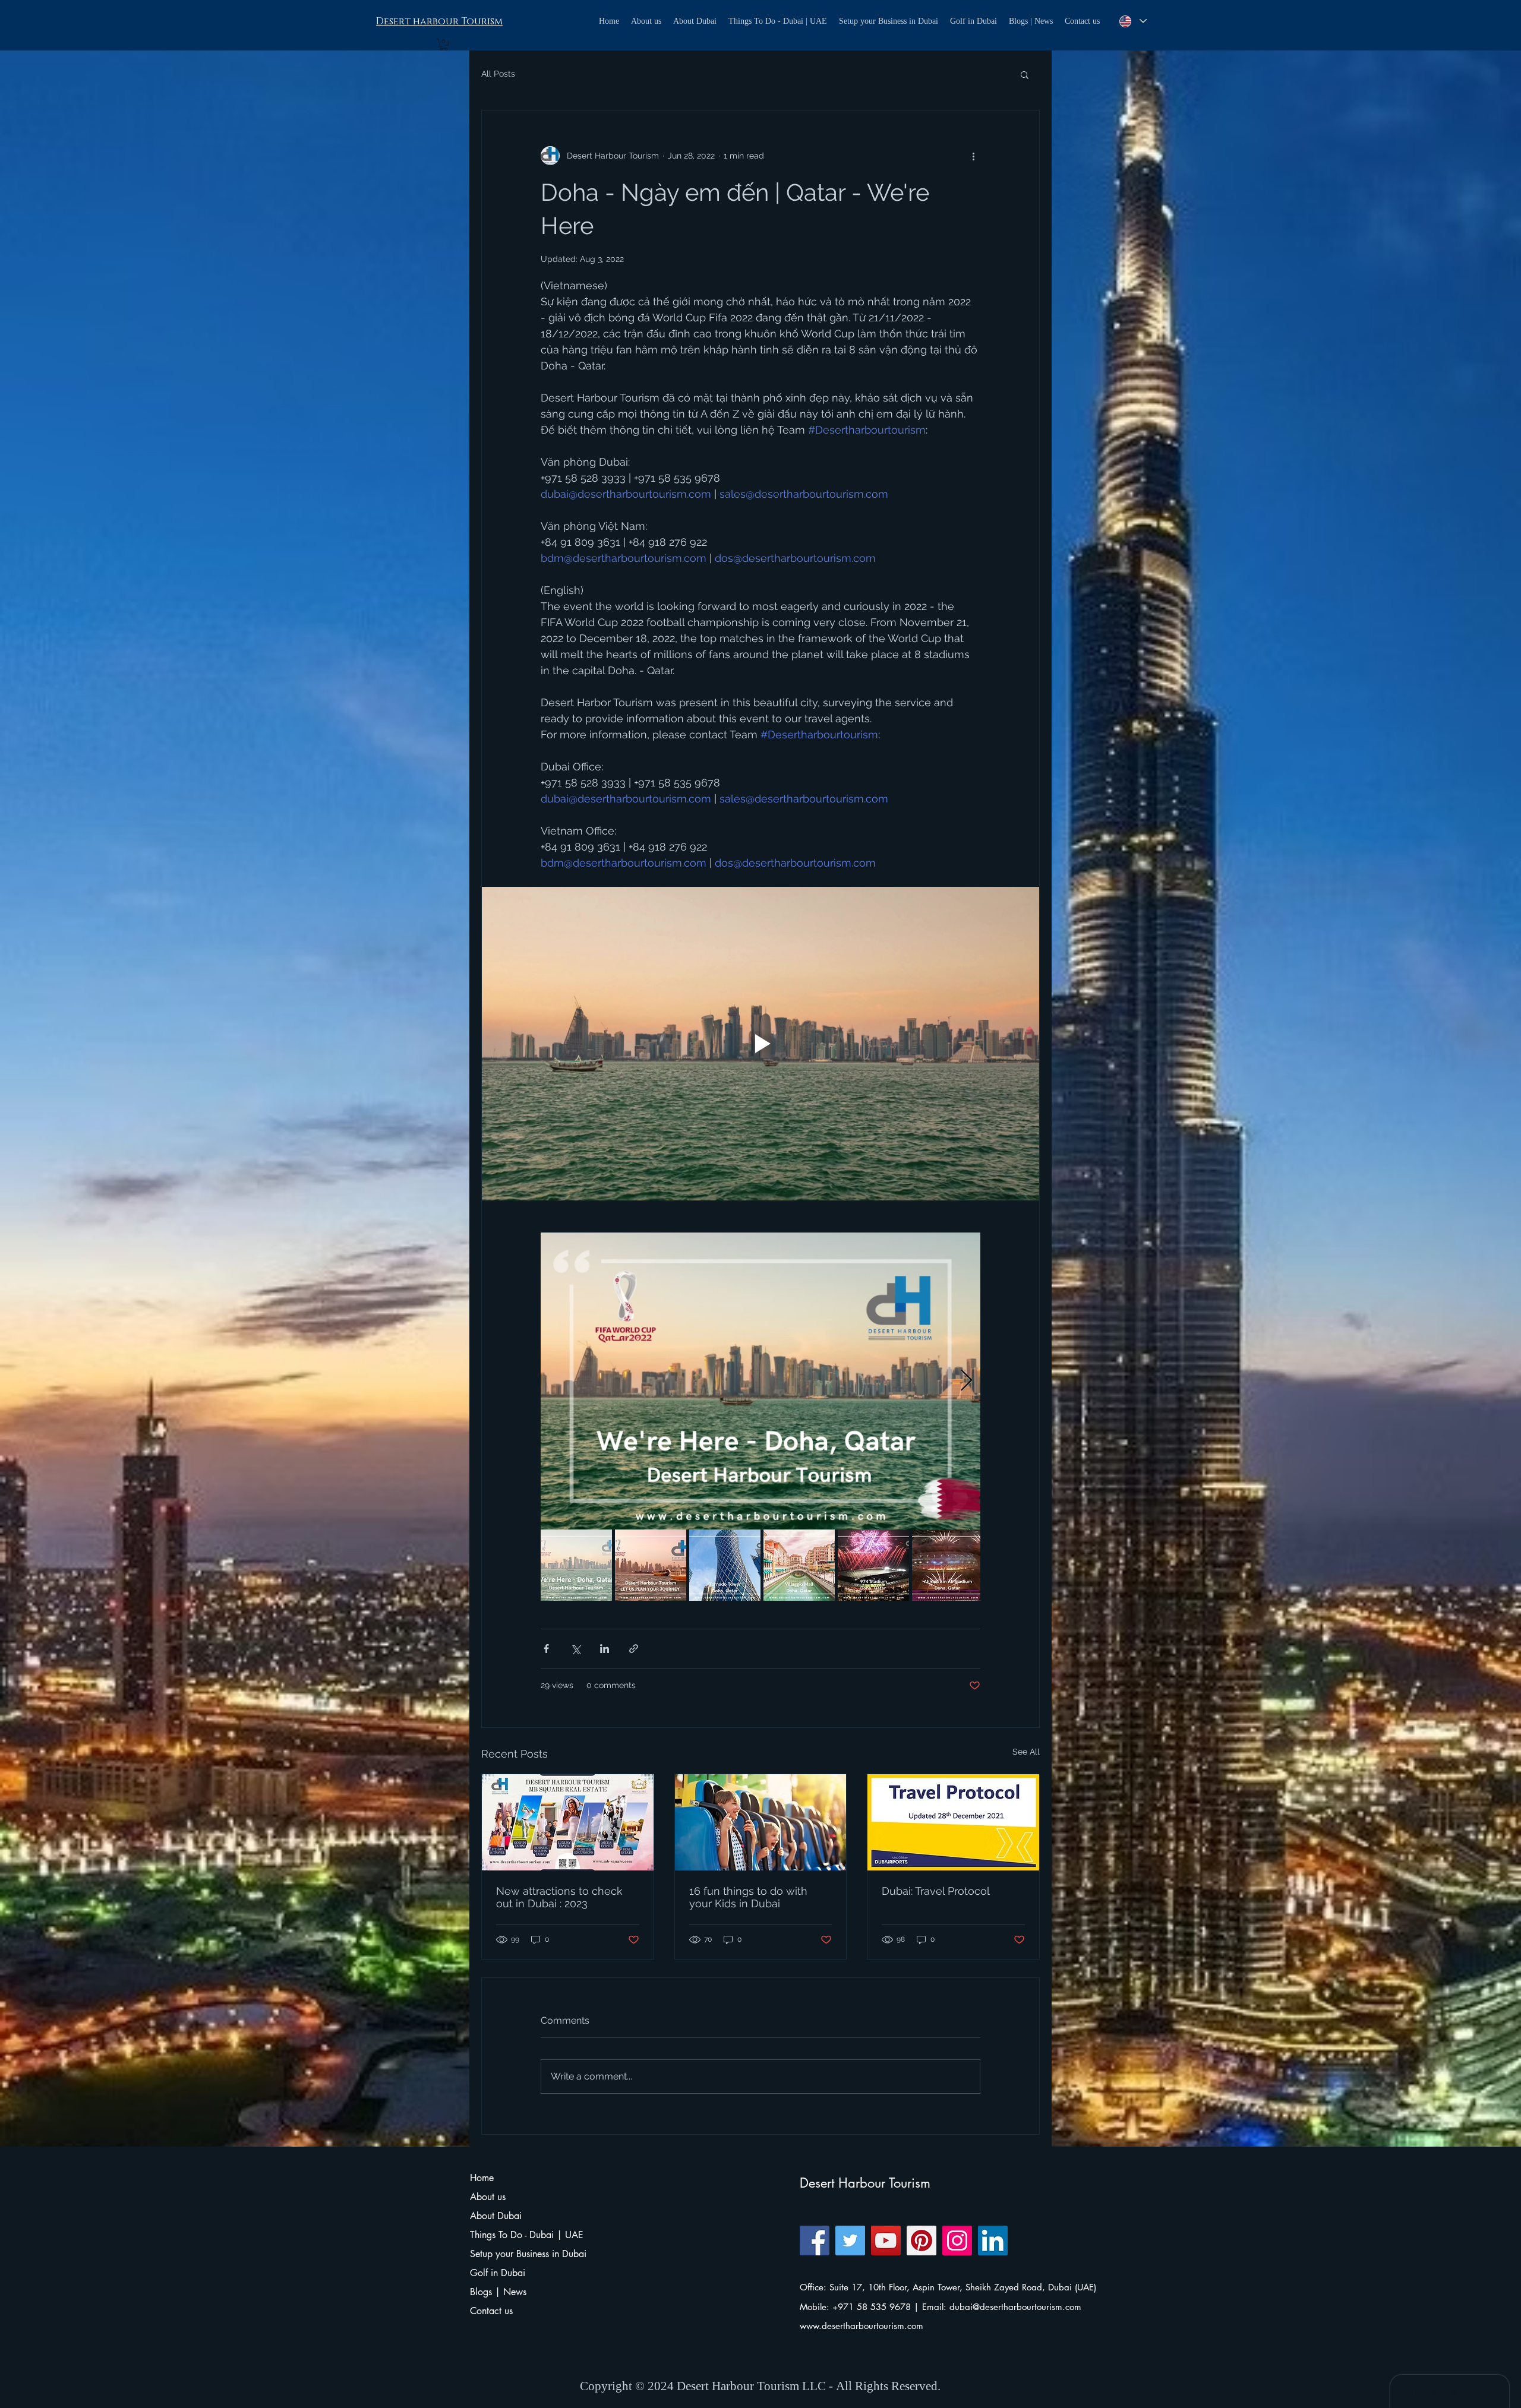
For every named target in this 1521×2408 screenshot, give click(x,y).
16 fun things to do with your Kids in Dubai (748, 1897)
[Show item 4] (799, 1565)
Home (482, 2178)
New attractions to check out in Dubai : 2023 (559, 1897)
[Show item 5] (873, 1565)
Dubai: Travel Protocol (936, 1891)
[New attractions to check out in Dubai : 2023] (568, 1822)
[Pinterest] (922, 2240)
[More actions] (973, 156)
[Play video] (760, 1044)
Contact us (491, 2311)
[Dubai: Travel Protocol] (953, 1822)
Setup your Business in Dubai (527, 2254)
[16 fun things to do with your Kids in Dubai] (761, 1822)
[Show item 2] (651, 1565)
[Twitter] (850, 2240)
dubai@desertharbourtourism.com (1015, 2307)
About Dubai (496, 2216)
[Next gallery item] (966, 1381)
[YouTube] (886, 2240)
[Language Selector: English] (1132, 21)
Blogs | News (498, 2292)
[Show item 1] (576, 1565)
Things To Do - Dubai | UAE (527, 2235)
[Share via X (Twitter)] (575, 1649)
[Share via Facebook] (546, 1649)
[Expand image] (760, 1381)
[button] (444, 45)
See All (1026, 1752)
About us (488, 2197)
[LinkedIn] (993, 2240)
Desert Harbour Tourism (865, 2183)
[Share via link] (634, 1649)
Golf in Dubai (498, 2273)
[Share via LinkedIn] (605, 1649)
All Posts (498, 74)
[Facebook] (815, 2240)
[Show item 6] (948, 1565)
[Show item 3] (725, 1565)
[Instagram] (957, 2240)
